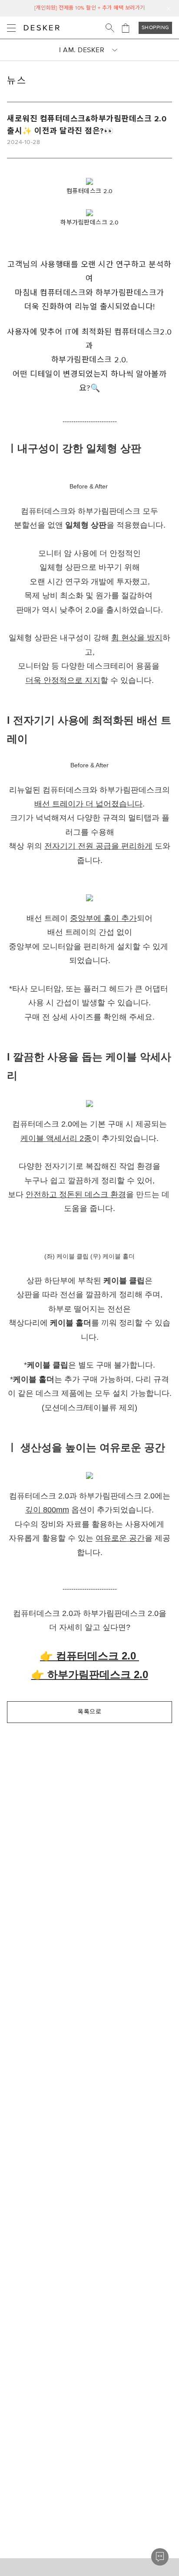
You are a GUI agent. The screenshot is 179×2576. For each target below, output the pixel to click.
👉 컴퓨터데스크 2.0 (89, 1656)
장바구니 (126, 28)
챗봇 (160, 2557)
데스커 (42, 28)
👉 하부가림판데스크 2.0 (90, 1674)
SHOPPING (156, 28)
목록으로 (89, 1712)
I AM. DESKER (82, 50)
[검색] (110, 28)
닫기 (169, 9)
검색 (110, 28)
